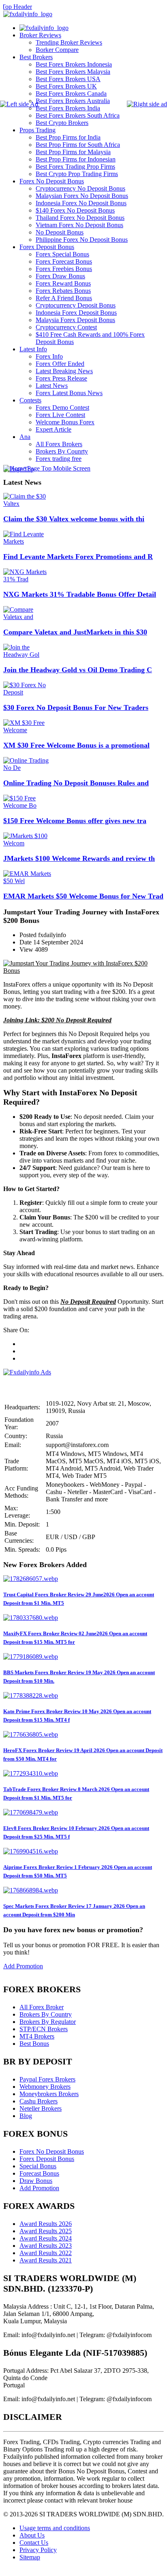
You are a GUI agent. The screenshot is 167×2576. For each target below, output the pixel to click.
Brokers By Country (46, 2014)
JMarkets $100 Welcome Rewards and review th (79, 858)
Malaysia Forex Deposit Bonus (75, 320)
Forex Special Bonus (62, 254)
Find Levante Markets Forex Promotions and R (78, 557)
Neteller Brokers (41, 2108)
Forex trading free (59, 459)
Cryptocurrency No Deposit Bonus (80, 188)
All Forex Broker (42, 2007)
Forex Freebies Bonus (64, 269)
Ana (25, 437)
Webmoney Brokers (45, 2087)
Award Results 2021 (46, 2260)
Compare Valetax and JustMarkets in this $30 (75, 632)
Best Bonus (34, 2044)
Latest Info (33, 349)
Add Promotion (23, 1966)
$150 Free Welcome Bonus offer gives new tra (75, 821)
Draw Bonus (36, 2181)
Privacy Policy (38, 2550)
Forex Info (49, 356)
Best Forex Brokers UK (66, 86)
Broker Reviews (40, 35)
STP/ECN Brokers (44, 2029)
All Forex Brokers (59, 444)
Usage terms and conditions (55, 2528)
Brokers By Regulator (48, 2022)
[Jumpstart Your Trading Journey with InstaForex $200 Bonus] (83, 971)
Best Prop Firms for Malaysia (73, 152)
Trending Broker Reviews (69, 42)
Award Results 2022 (46, 2253)
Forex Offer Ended (60, 364)
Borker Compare (57, 50)
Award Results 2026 (46, 2224)
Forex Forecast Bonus (64, 261)
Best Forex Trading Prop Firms (75, 167)
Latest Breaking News (64, 371)
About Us (32, 2535)
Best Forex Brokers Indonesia (74, 64)
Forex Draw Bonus (60, 276)
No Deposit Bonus (60, 232)
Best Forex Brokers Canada (71, 94)
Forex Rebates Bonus (63, 291)
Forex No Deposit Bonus (52, 181)
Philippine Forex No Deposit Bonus (82, 240)
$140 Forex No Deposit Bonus (75, 210)
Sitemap (30, 2557)
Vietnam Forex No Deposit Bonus (79, 225)
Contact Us (34, 2543)
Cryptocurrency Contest (66, 327)
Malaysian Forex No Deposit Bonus (82, 196)
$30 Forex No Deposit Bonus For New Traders (76, 707)
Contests (30, 400)
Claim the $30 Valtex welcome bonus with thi (74, 519)
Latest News (52, 386)
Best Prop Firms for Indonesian (76, 159)
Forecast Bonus (39, 2173)
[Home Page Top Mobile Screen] (47, 468)
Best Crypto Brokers (62, 123)
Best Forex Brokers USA (68, 79)
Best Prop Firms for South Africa (78, 145)
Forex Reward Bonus (63, 283)
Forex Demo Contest (62, 407)
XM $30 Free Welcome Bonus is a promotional (76, 745)
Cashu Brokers (39, 2101)
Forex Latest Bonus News (69, 393)
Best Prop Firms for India (68, 137)
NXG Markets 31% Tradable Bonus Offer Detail (80, 594)
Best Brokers (36, 57)
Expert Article (54, 429)
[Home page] (44, 28)
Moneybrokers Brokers (49, 2094)
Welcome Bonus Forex (65, 422)
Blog (26, 2116)
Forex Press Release (61, 378)
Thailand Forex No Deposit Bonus (80, 218)
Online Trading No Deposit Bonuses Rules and (76, 783)
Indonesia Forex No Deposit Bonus (81, 203)
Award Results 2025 (46, 2231)
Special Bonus (38, 2166)
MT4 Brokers (37, 2036)
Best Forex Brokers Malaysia (73, 72)
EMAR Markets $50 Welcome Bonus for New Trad (83, 896)
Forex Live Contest (60, 415)
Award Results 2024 (46, 2238)
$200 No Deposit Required (76, 1020)
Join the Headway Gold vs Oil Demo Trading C (78, 670)
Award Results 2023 (46, 2246)
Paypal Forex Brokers (47, 2079)
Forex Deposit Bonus (47, 247)
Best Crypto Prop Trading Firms (77, 174)
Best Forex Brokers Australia (73, 101)
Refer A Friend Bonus (64, 298)
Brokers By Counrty (62, 451)
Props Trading (37, 130)
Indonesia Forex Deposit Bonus (76, 313)
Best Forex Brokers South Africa (78, 115)
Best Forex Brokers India (68, 108)
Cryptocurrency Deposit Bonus (76, 305)
